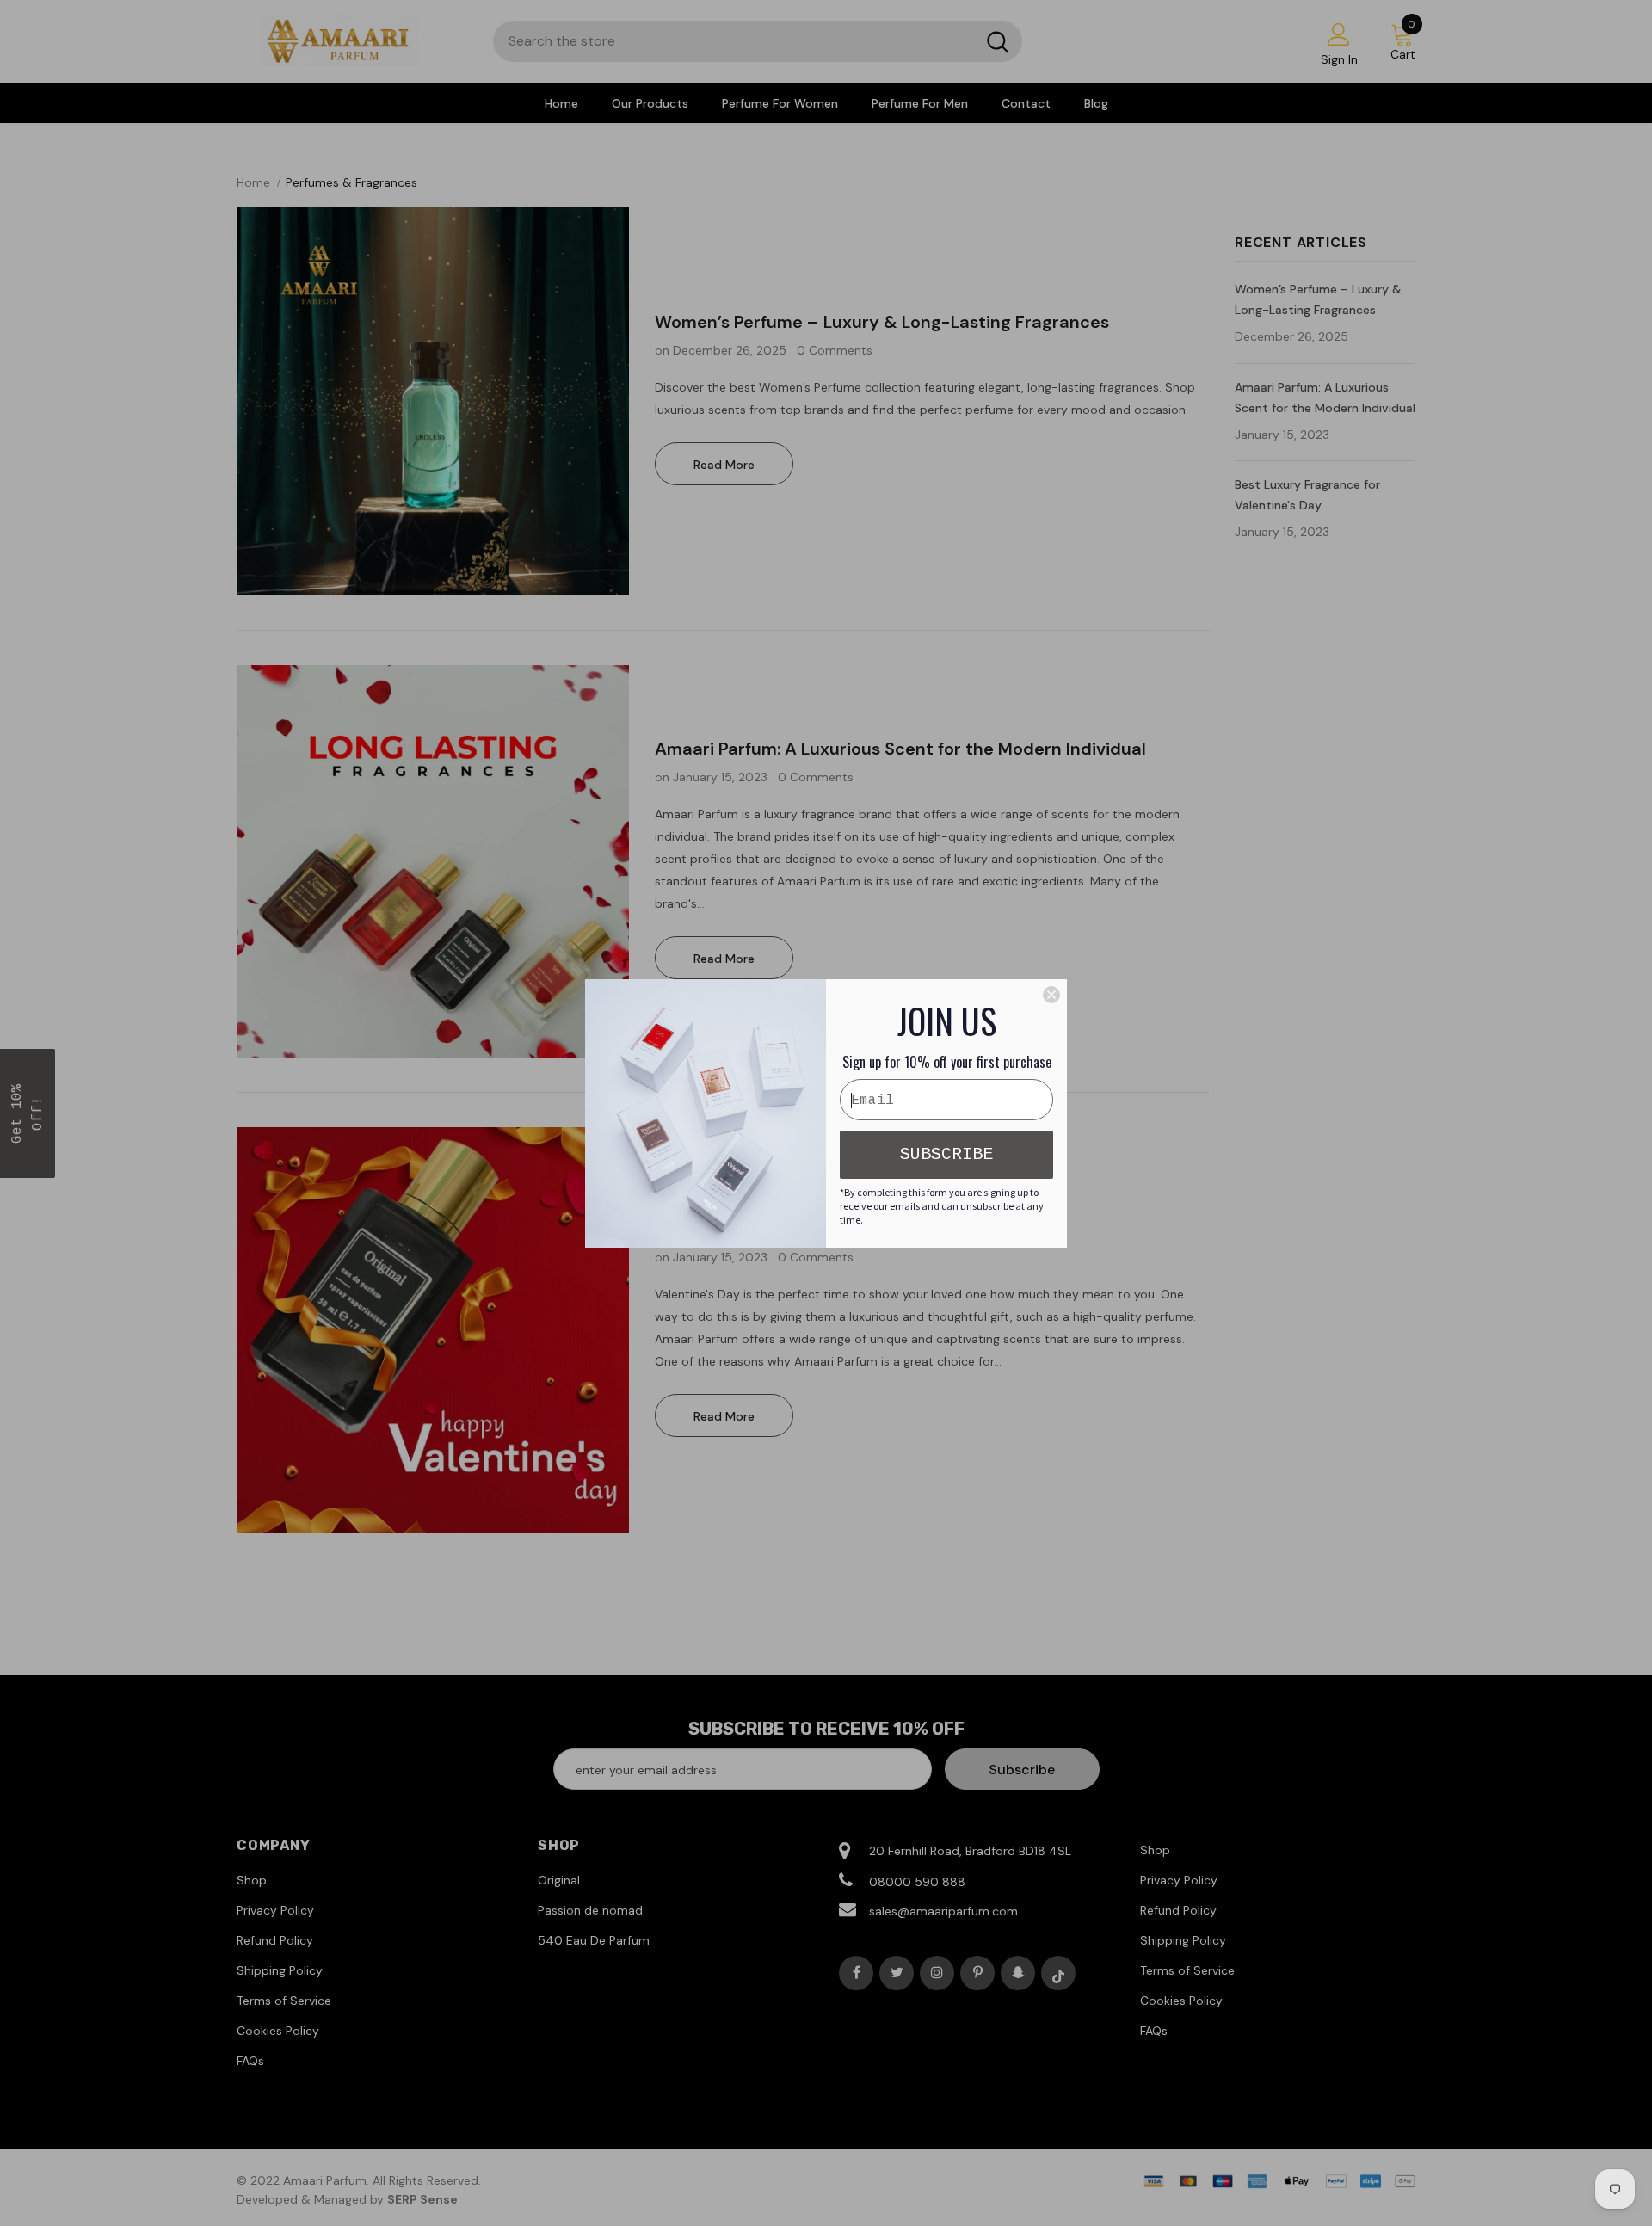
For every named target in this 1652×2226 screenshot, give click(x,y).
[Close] (1051, 995)
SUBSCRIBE (946, 1154)
